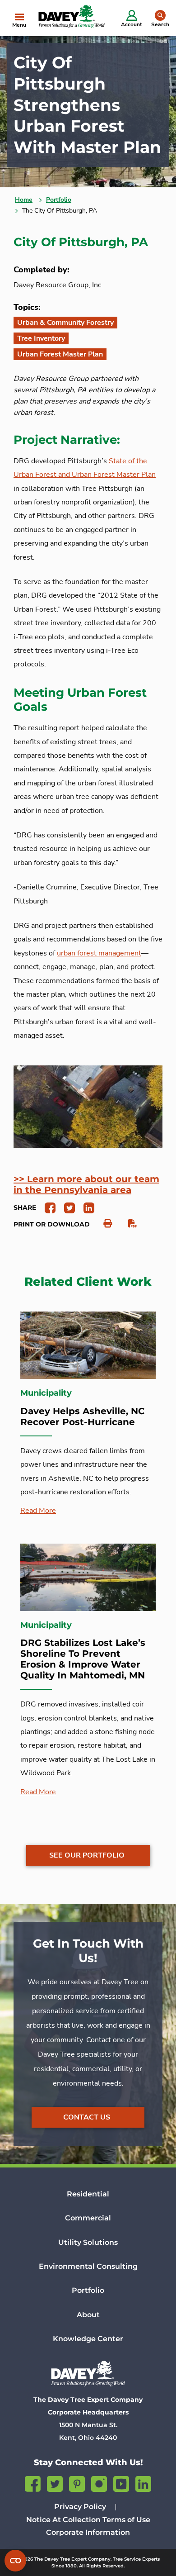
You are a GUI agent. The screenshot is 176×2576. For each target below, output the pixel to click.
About (88, 2315)
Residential (88, 2194)
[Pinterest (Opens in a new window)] (77, 2483)
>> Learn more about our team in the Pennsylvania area (86, 1184)
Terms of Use (126, 2520)
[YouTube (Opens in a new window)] (121, 2483)
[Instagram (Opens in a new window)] (99, 2483)
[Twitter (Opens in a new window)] (55, 2483)
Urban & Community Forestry (65, 323)
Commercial (88, 2218)
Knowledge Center (88, 2339)
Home (24, 200)
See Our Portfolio (87, 1855)
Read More (38, 1511)
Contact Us (87, 2117)
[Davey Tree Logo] (88, 2373)
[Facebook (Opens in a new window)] (33, 2483)
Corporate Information (88, 2532)
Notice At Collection (63, 2520)
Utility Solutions (88, 2242)
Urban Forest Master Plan (60, 354)
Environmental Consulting (88, 2266)
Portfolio (59, 200)
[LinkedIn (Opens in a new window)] (143, 2483)
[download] (128, 1224)
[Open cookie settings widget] (15, 2561)
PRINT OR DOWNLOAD (52, 1224)
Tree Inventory (41, 338)
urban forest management (99, 953)
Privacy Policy (80, 2507)
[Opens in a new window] (47, 1207)
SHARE (25, 1207)
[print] (103, 1224)
